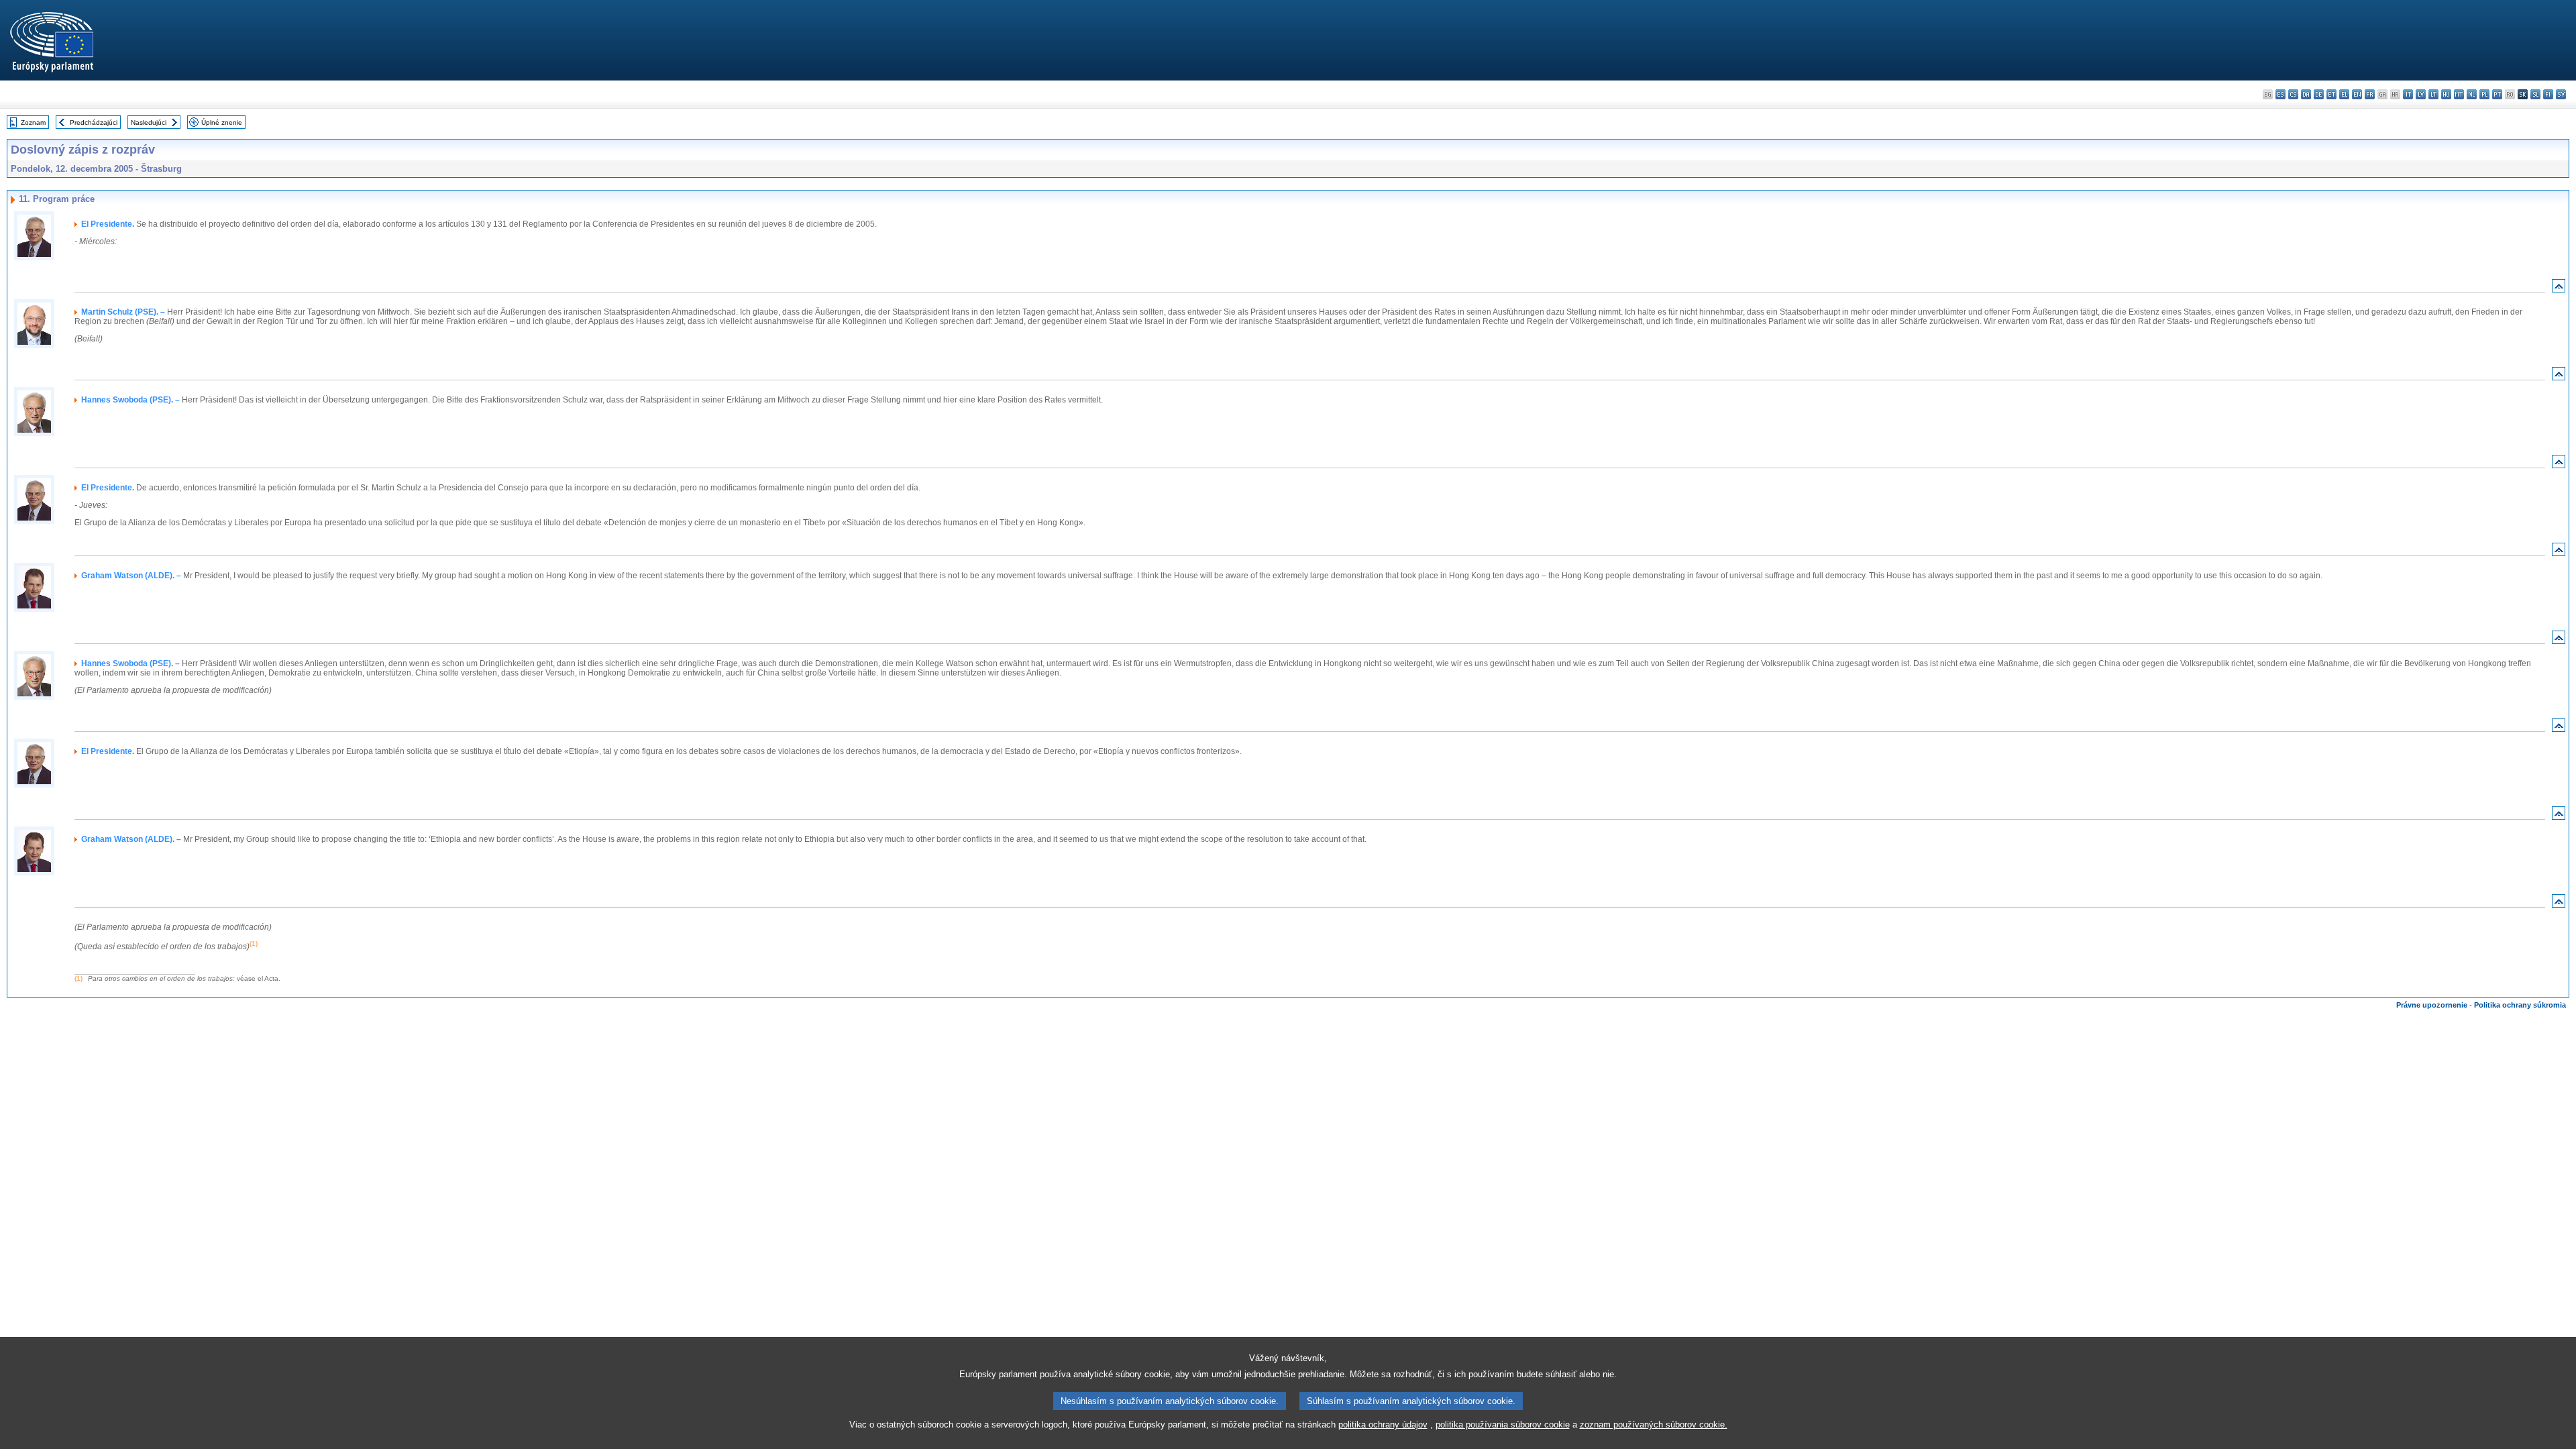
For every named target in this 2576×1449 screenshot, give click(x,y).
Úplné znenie (222, 122)
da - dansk (2306, 94)
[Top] (2559, 289)
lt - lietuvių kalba (2433, 94)
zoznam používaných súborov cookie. (1654, 1425)
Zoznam (33, 122)
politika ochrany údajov (1383, 1425)
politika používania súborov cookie (1503, 1425)
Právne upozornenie (2432, 1005)
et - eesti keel (2331, 94)
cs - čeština (2293, 94)
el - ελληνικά (2344, 94)
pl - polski (2484, 94)
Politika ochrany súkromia (2520, 1005)
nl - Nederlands (2472, 94)
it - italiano (2408, 94)
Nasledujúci (149, 122)
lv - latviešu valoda (2421, 94)
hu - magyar (2446, 94)
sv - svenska (2561, 94)
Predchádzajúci (94, 122)
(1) (78, 978)
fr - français (2370, 94)
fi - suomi (2548, 94)
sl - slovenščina (2535, 94)
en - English (2357, 94)
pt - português (2497, 94)
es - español (2280, 94)
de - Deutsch (2319, 94)
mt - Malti (2459, 94)
